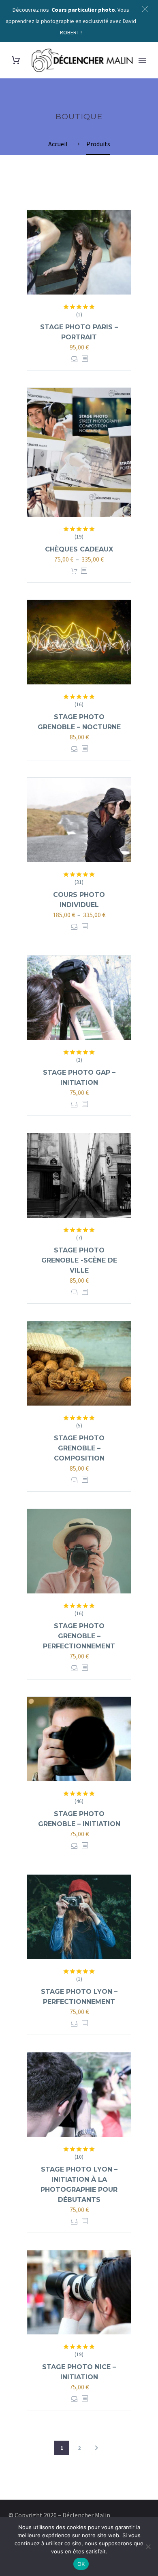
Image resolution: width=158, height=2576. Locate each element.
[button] (145, 9)
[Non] (148, 2547)
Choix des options (74, 359)
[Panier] (16, 60)
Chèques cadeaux (79, 549)
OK (81, 2564)
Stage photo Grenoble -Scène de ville (79, 1260)
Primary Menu (142, 60)
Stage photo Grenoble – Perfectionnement (79, 1636)
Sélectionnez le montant (74, 571)
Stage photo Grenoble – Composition (79, 1448)
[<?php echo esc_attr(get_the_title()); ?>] (85, 359)
